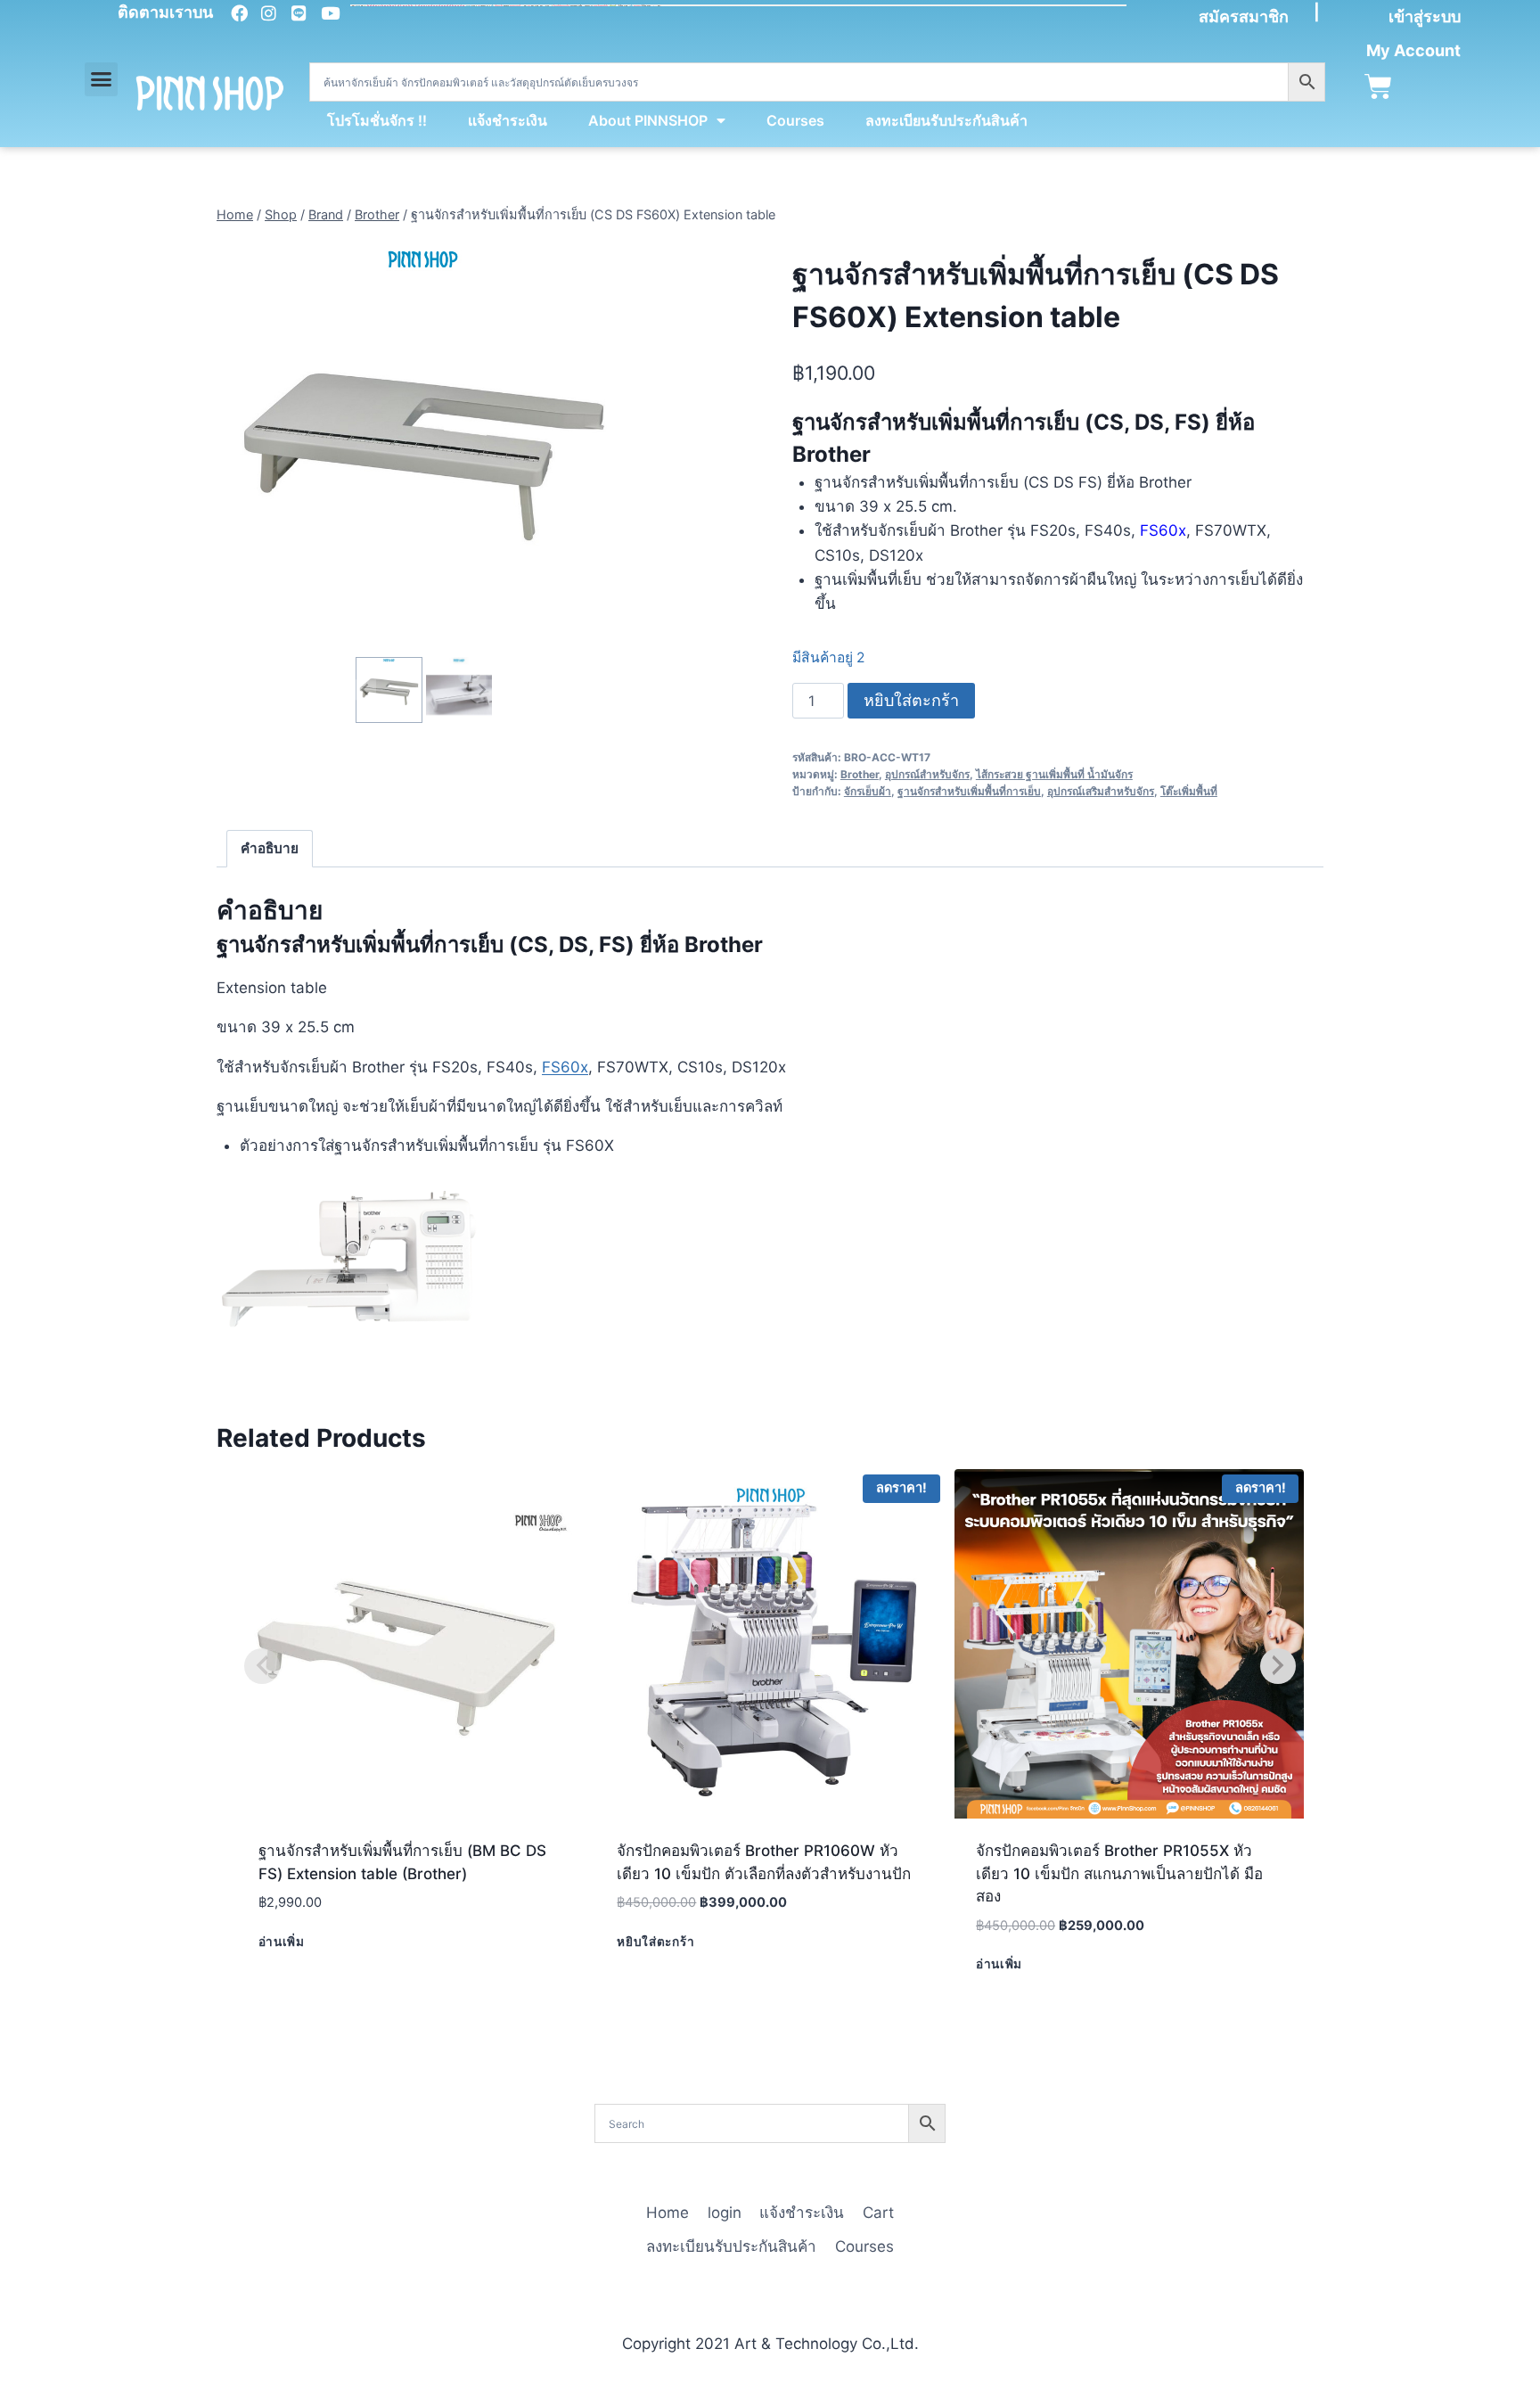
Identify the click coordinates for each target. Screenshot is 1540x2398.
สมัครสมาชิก (1244, 16)
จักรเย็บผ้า (868, 791)
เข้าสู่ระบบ (1425, 16)
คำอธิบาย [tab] (270, 848)
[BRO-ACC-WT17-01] (424, 445)
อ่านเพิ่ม (282, 1942)
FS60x (565, 1067)
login (725, 2213)
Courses (795, 120)
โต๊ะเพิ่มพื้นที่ (1189, 791)
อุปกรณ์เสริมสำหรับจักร (1101, 791)
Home (668, 2213)
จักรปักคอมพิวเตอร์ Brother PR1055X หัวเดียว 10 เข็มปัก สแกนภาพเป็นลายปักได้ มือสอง (1119, 1873)
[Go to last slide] (366, 690)
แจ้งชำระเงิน (508, 120)
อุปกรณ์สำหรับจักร (927, 774)
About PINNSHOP (648, 120)
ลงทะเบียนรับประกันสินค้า (946, 120)
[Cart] (1378, 87)
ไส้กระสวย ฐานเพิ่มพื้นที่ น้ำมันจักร (1054, 774)
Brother (860, 774)
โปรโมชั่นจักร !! (377, 120)
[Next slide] (482, 690)
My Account (1413, 50)
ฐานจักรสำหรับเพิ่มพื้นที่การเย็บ (969, 791)
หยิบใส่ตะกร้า (911, 700)
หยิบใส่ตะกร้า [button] (655, 1942)
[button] (102, 79)
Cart (878, 2213)
